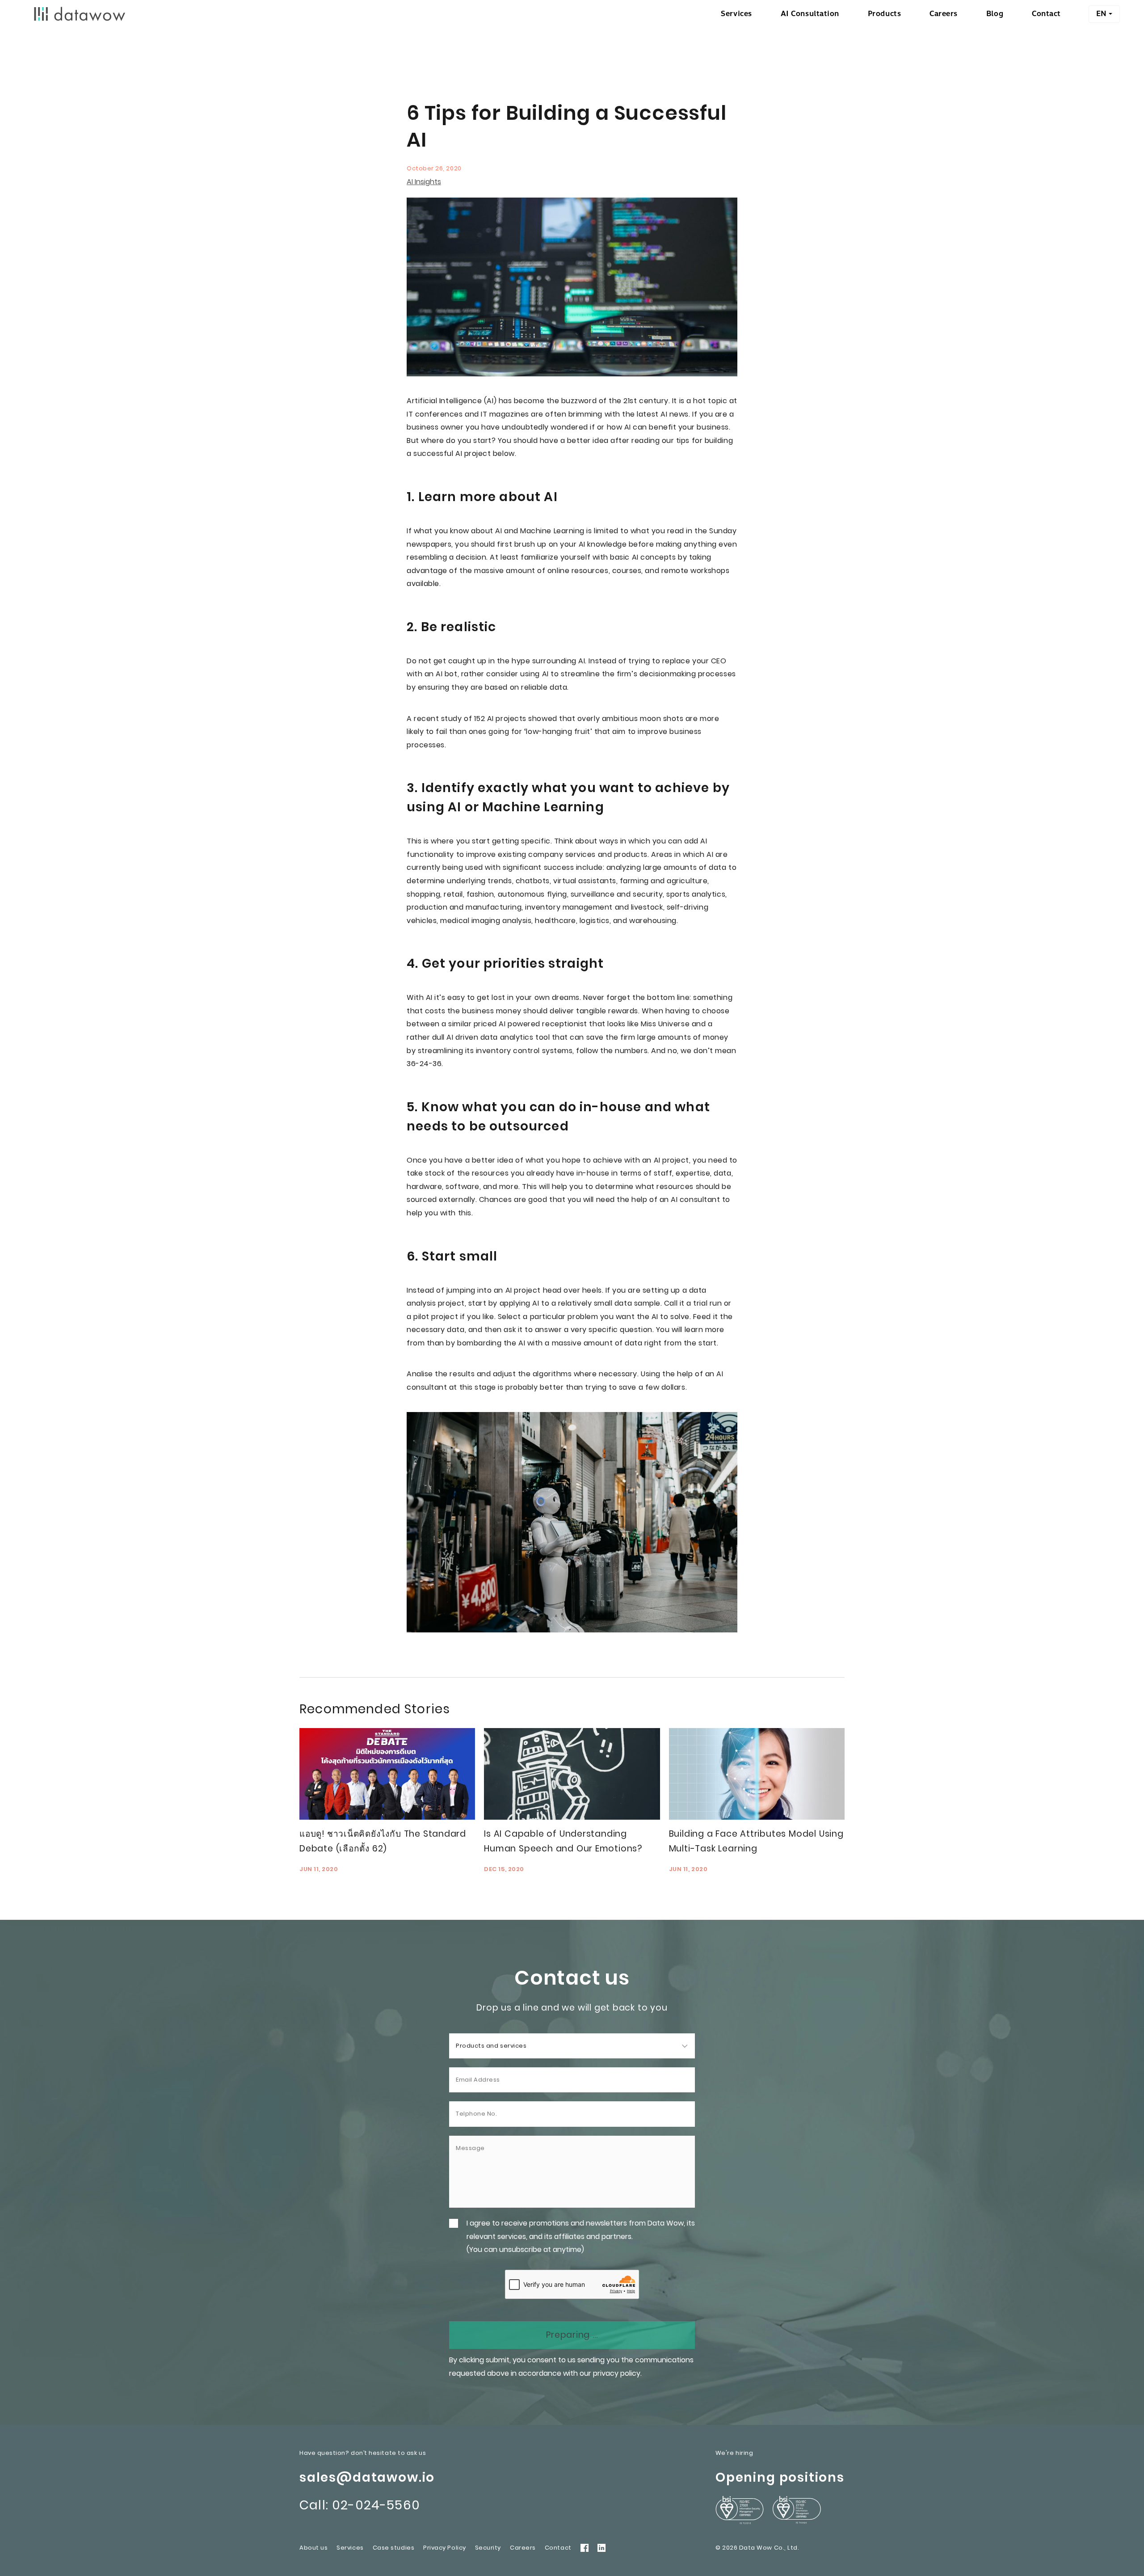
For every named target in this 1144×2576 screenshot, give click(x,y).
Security (488, 2548)
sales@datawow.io (367, 2477)
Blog (995, 14)
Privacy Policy (445, 2548)
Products (884, 14)
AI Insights (424, 182)
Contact (1046, 14)
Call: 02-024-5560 (360, 2505)
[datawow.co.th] (80, 14)
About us (313, 2548)
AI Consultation (810, 14)
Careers (944, 14)
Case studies (393, 2548)
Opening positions (780, 2477)
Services (736, 14)
